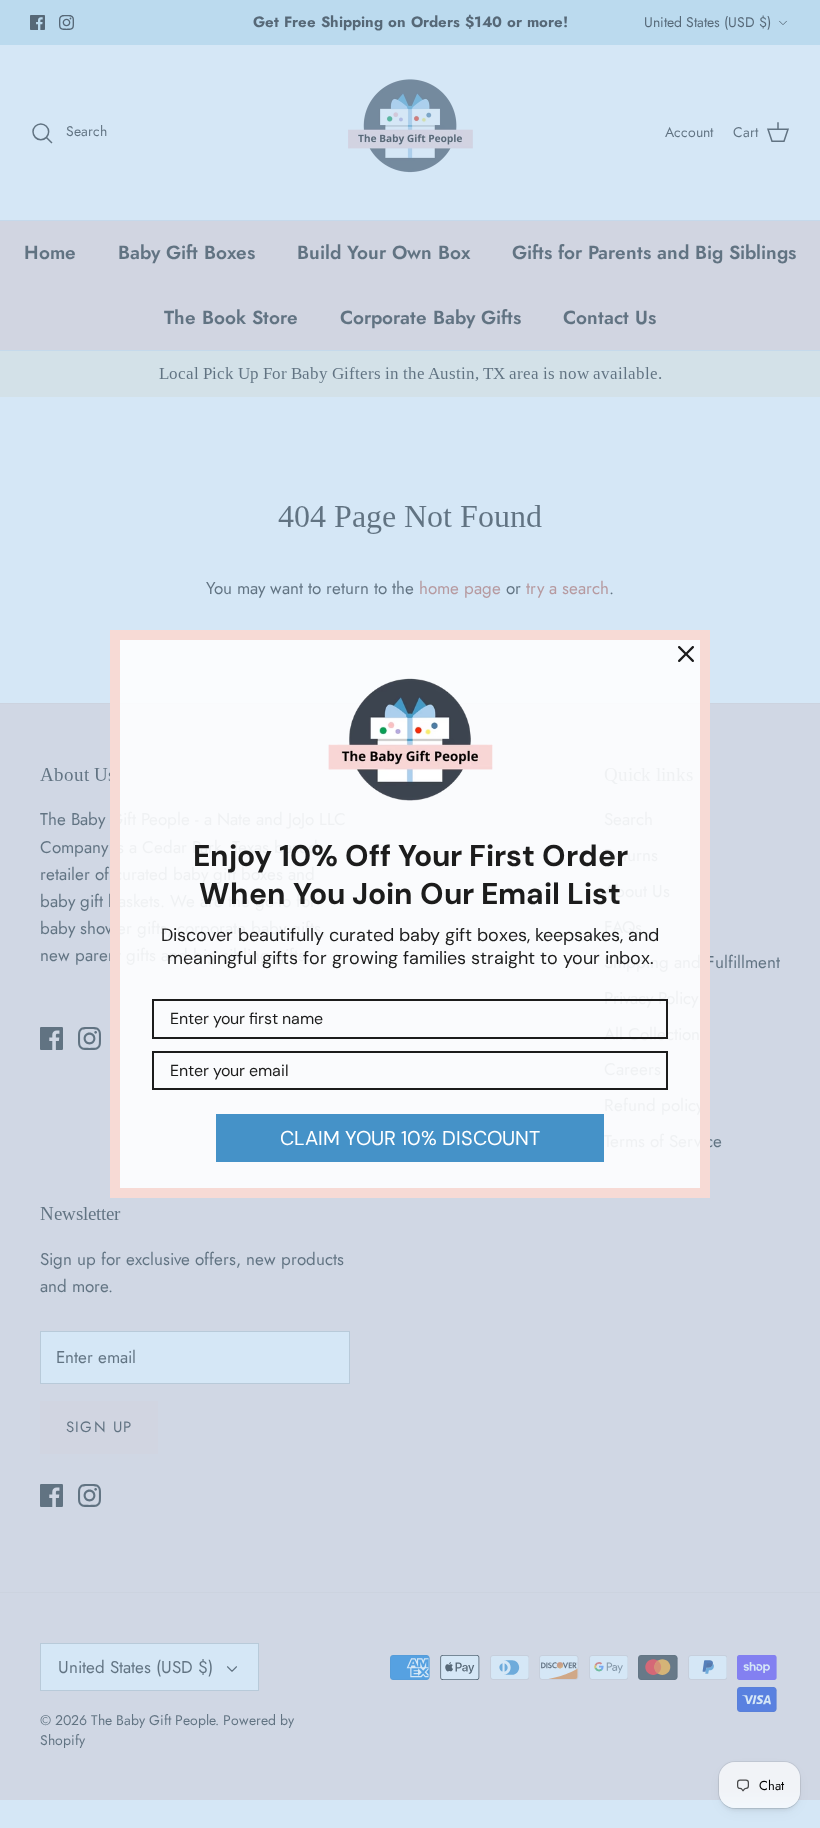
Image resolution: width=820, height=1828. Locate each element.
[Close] (686, 654)
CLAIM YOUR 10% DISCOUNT (410, 1138)
